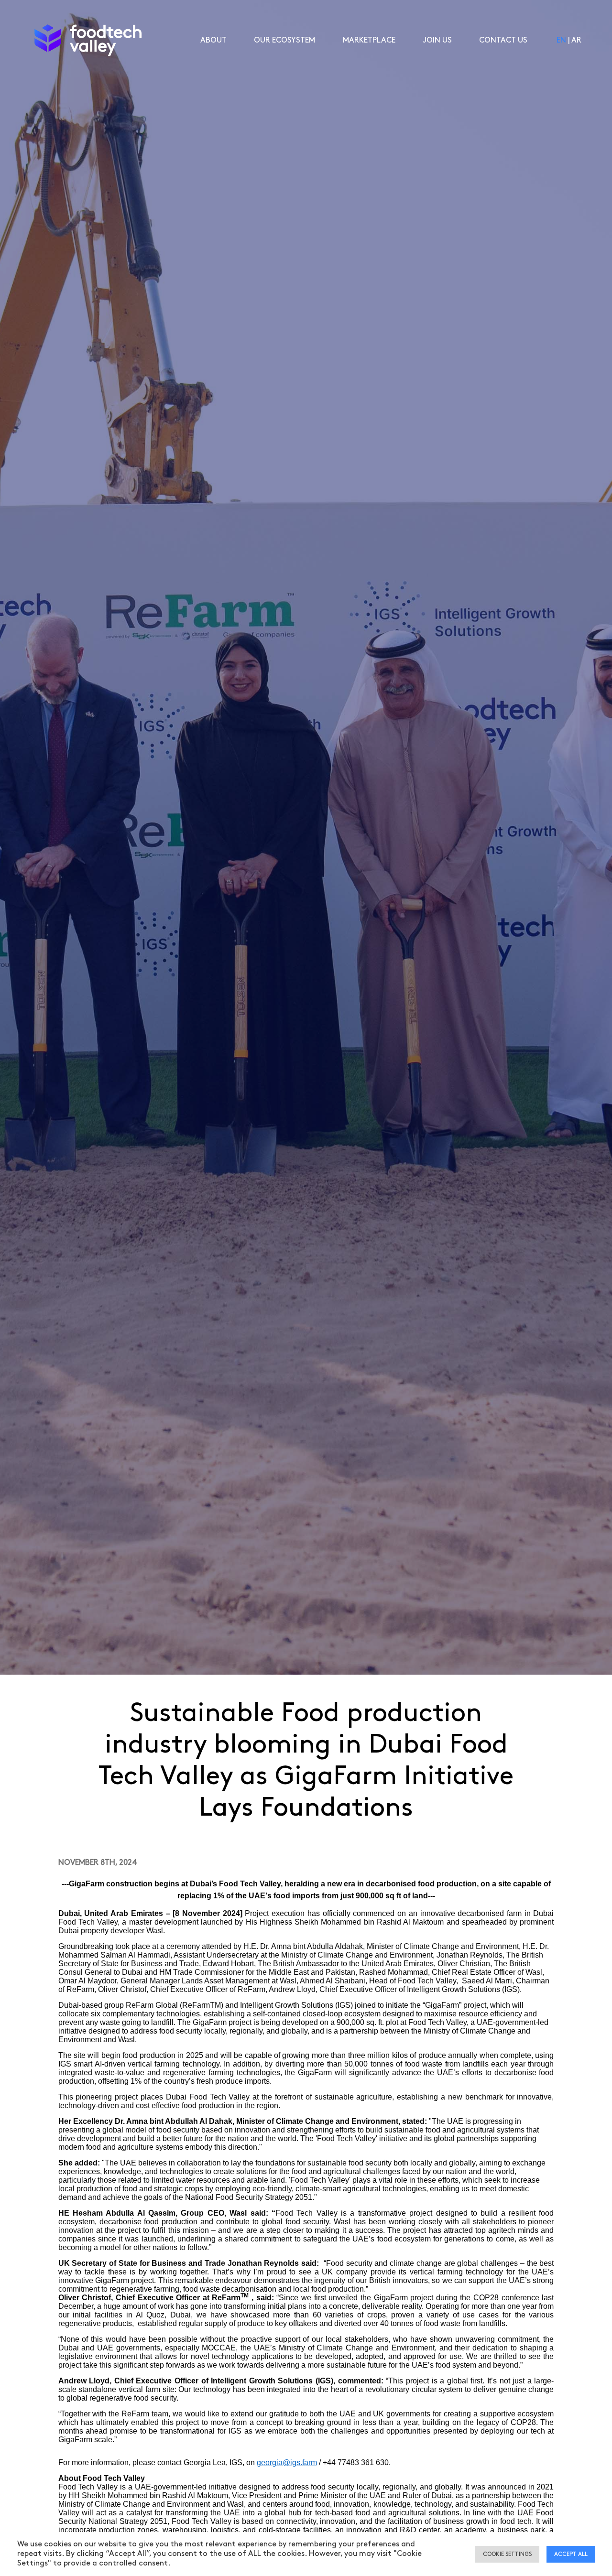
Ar (576, 40)
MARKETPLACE (369, 40)
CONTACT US (503, 40)
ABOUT (213, 40)
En (561, 40)
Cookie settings (507, 2554)
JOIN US (437, 40)
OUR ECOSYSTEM (284, 40)
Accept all (571, 2554)
